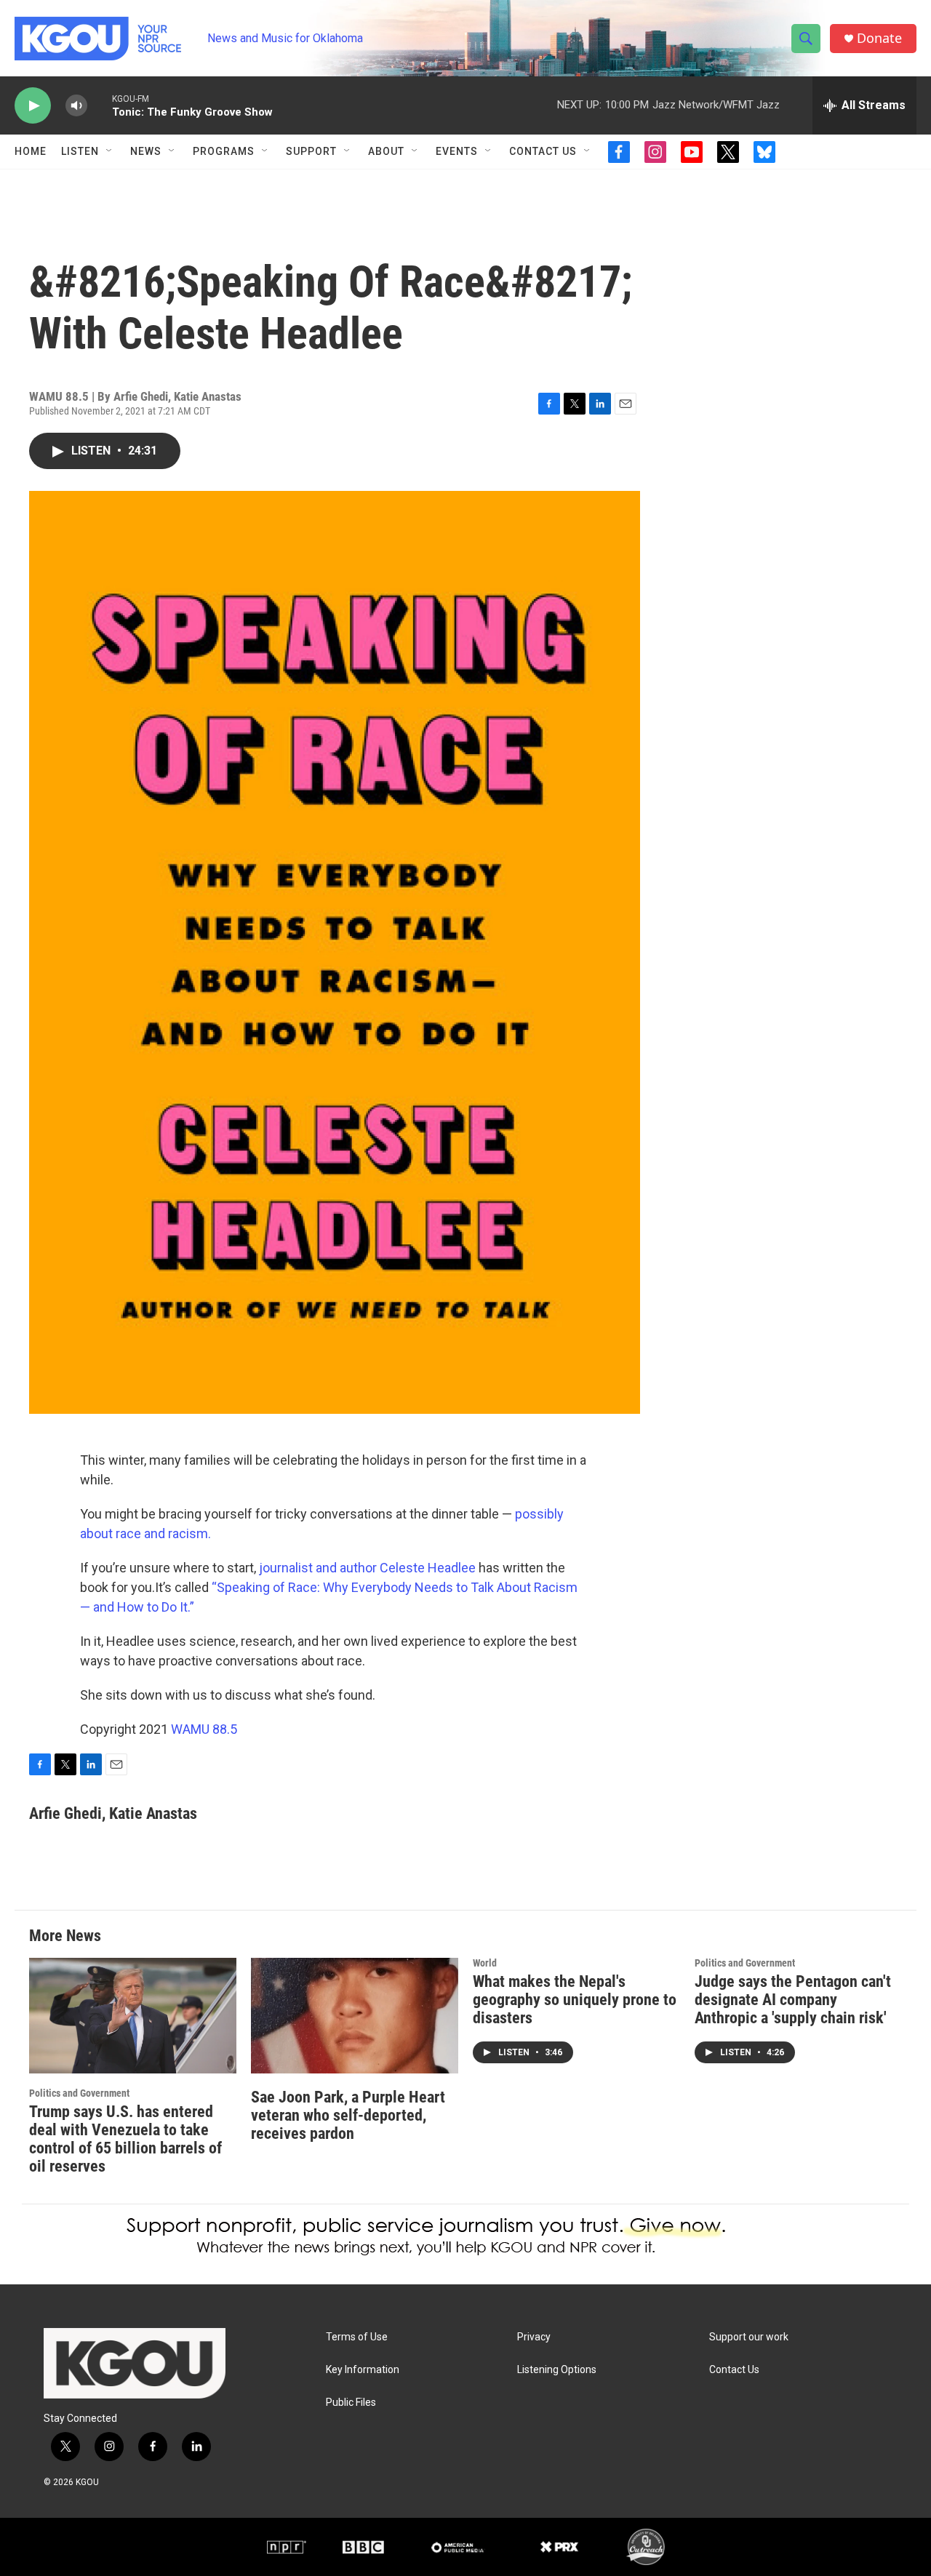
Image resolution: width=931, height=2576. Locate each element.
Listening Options (557, 2370)
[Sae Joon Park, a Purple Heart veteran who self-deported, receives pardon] (355, 2016)
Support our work (749, 2337)
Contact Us (543, 151)
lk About (509, 1587)
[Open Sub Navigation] (110, 151)
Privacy (534, 2337)
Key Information (363, 2370)
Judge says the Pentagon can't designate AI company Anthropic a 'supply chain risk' (793, 2000)
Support (311, 151)
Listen (80, 151)
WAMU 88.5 (204, 1729)
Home (31, 151)
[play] (33, 106)
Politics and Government (79, 2093)
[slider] (100, 105)
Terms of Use (357, 2337)
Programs (224, 151)
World (485, 1963)
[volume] (76, 106)
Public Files (351, 2403)
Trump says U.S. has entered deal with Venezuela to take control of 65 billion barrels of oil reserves (125, 2139)
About (386, 151)
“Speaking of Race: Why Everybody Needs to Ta (348, 1587)
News (146, 151)
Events (457, 151)
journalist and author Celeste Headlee (367, 1568)
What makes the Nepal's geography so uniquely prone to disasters (575, 2000)
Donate (879, 38)
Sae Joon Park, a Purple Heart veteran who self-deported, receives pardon (348, 2115)
